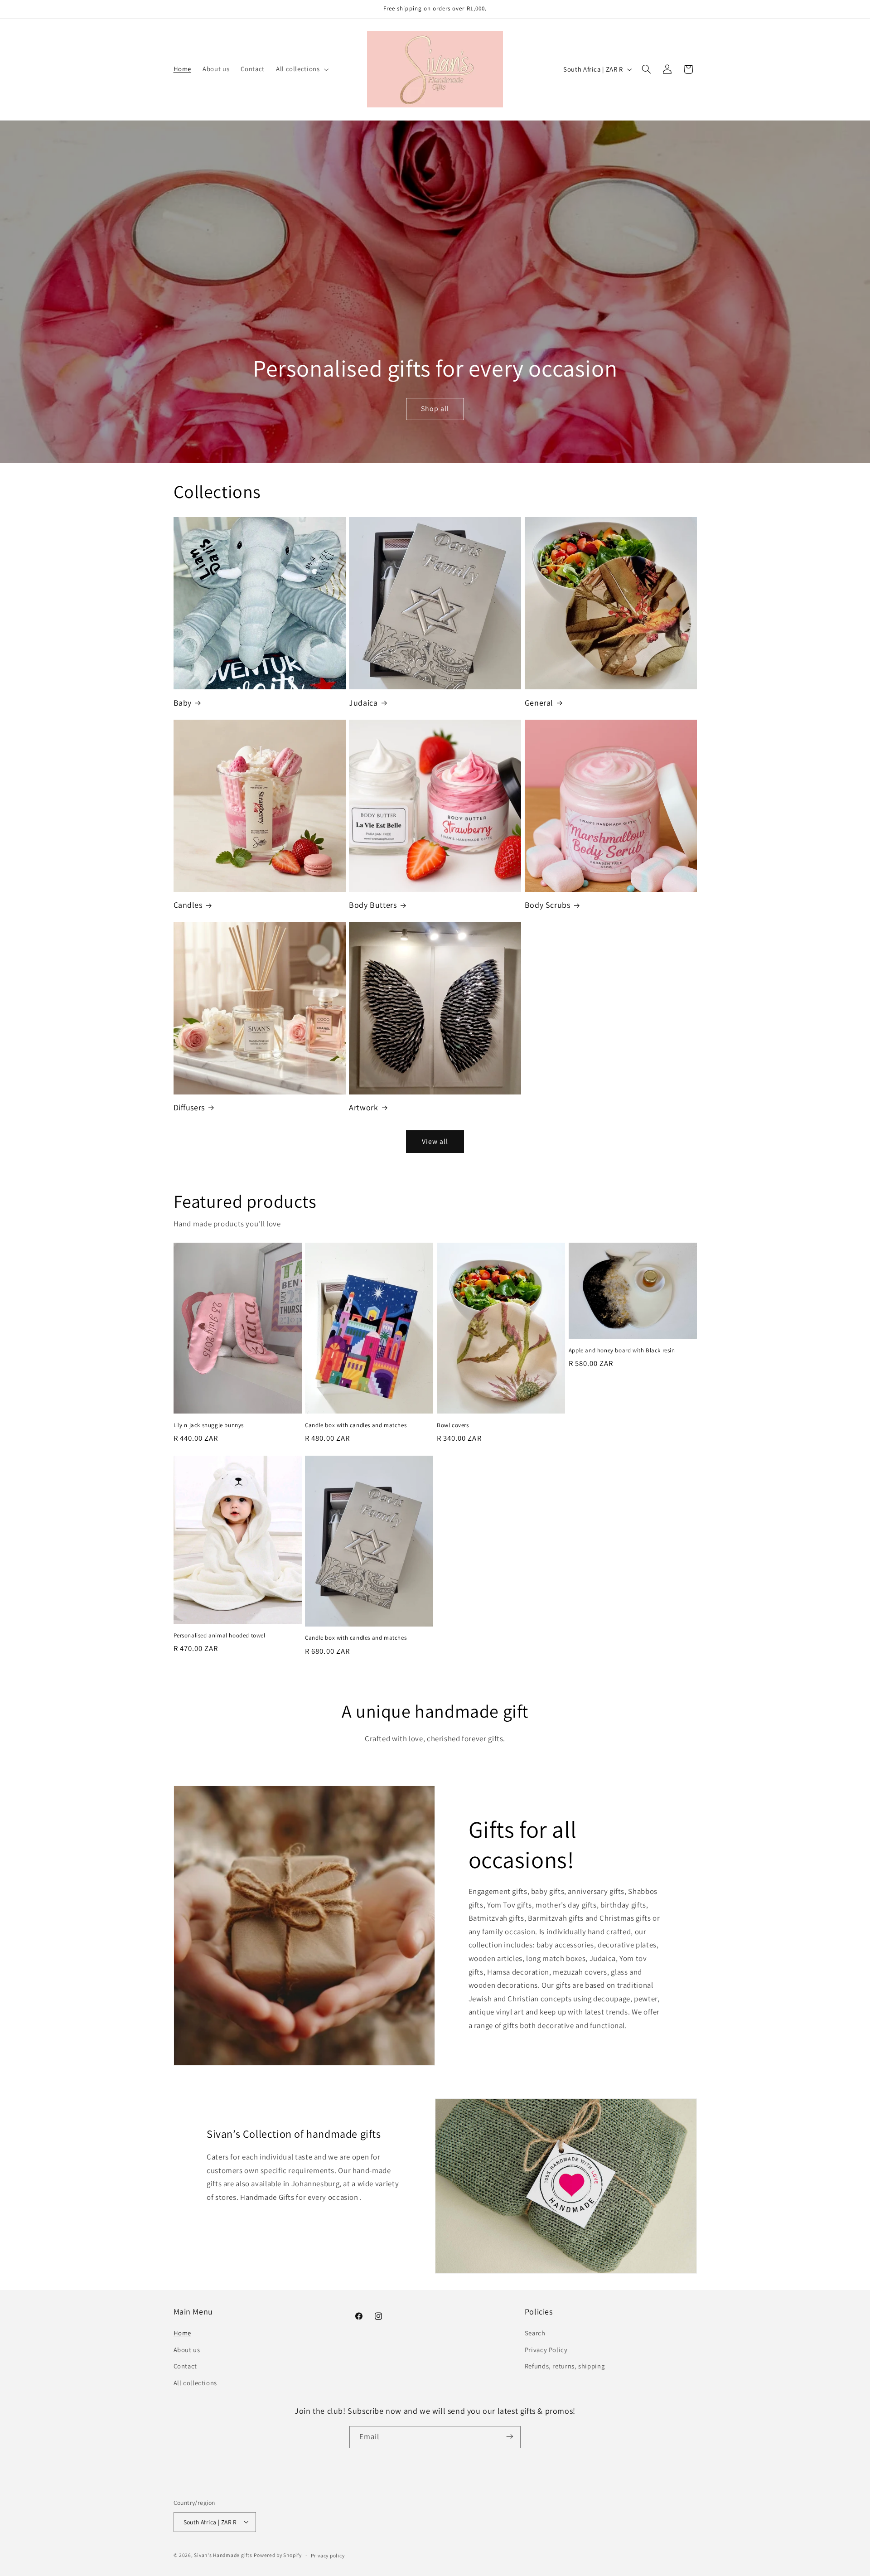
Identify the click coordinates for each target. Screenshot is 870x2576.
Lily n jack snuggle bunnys (209, 1425)
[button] (301, 69)
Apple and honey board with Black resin (622, 1351)
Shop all (435, 409)
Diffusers (189, 1107)
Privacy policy (328, 2555)
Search (535, 2333)
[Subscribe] (510, 2437)
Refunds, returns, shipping (565, 2366)
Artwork (363, 1107)
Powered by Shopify (278, 2554)
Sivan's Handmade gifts (223, 2554)
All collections (195, 2383)
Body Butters (373, 905)
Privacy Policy (546, 2350)
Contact (185, 2366)
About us (187, 2350)
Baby (183, 703)
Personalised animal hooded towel (220, 1636)
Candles (188, 905)
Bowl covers (453, 1425)
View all (435, 1141)
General (539, 703)
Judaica (363, 703)
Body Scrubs (548, 905)
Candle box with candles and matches (356, 1425)
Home (183, 2333)
